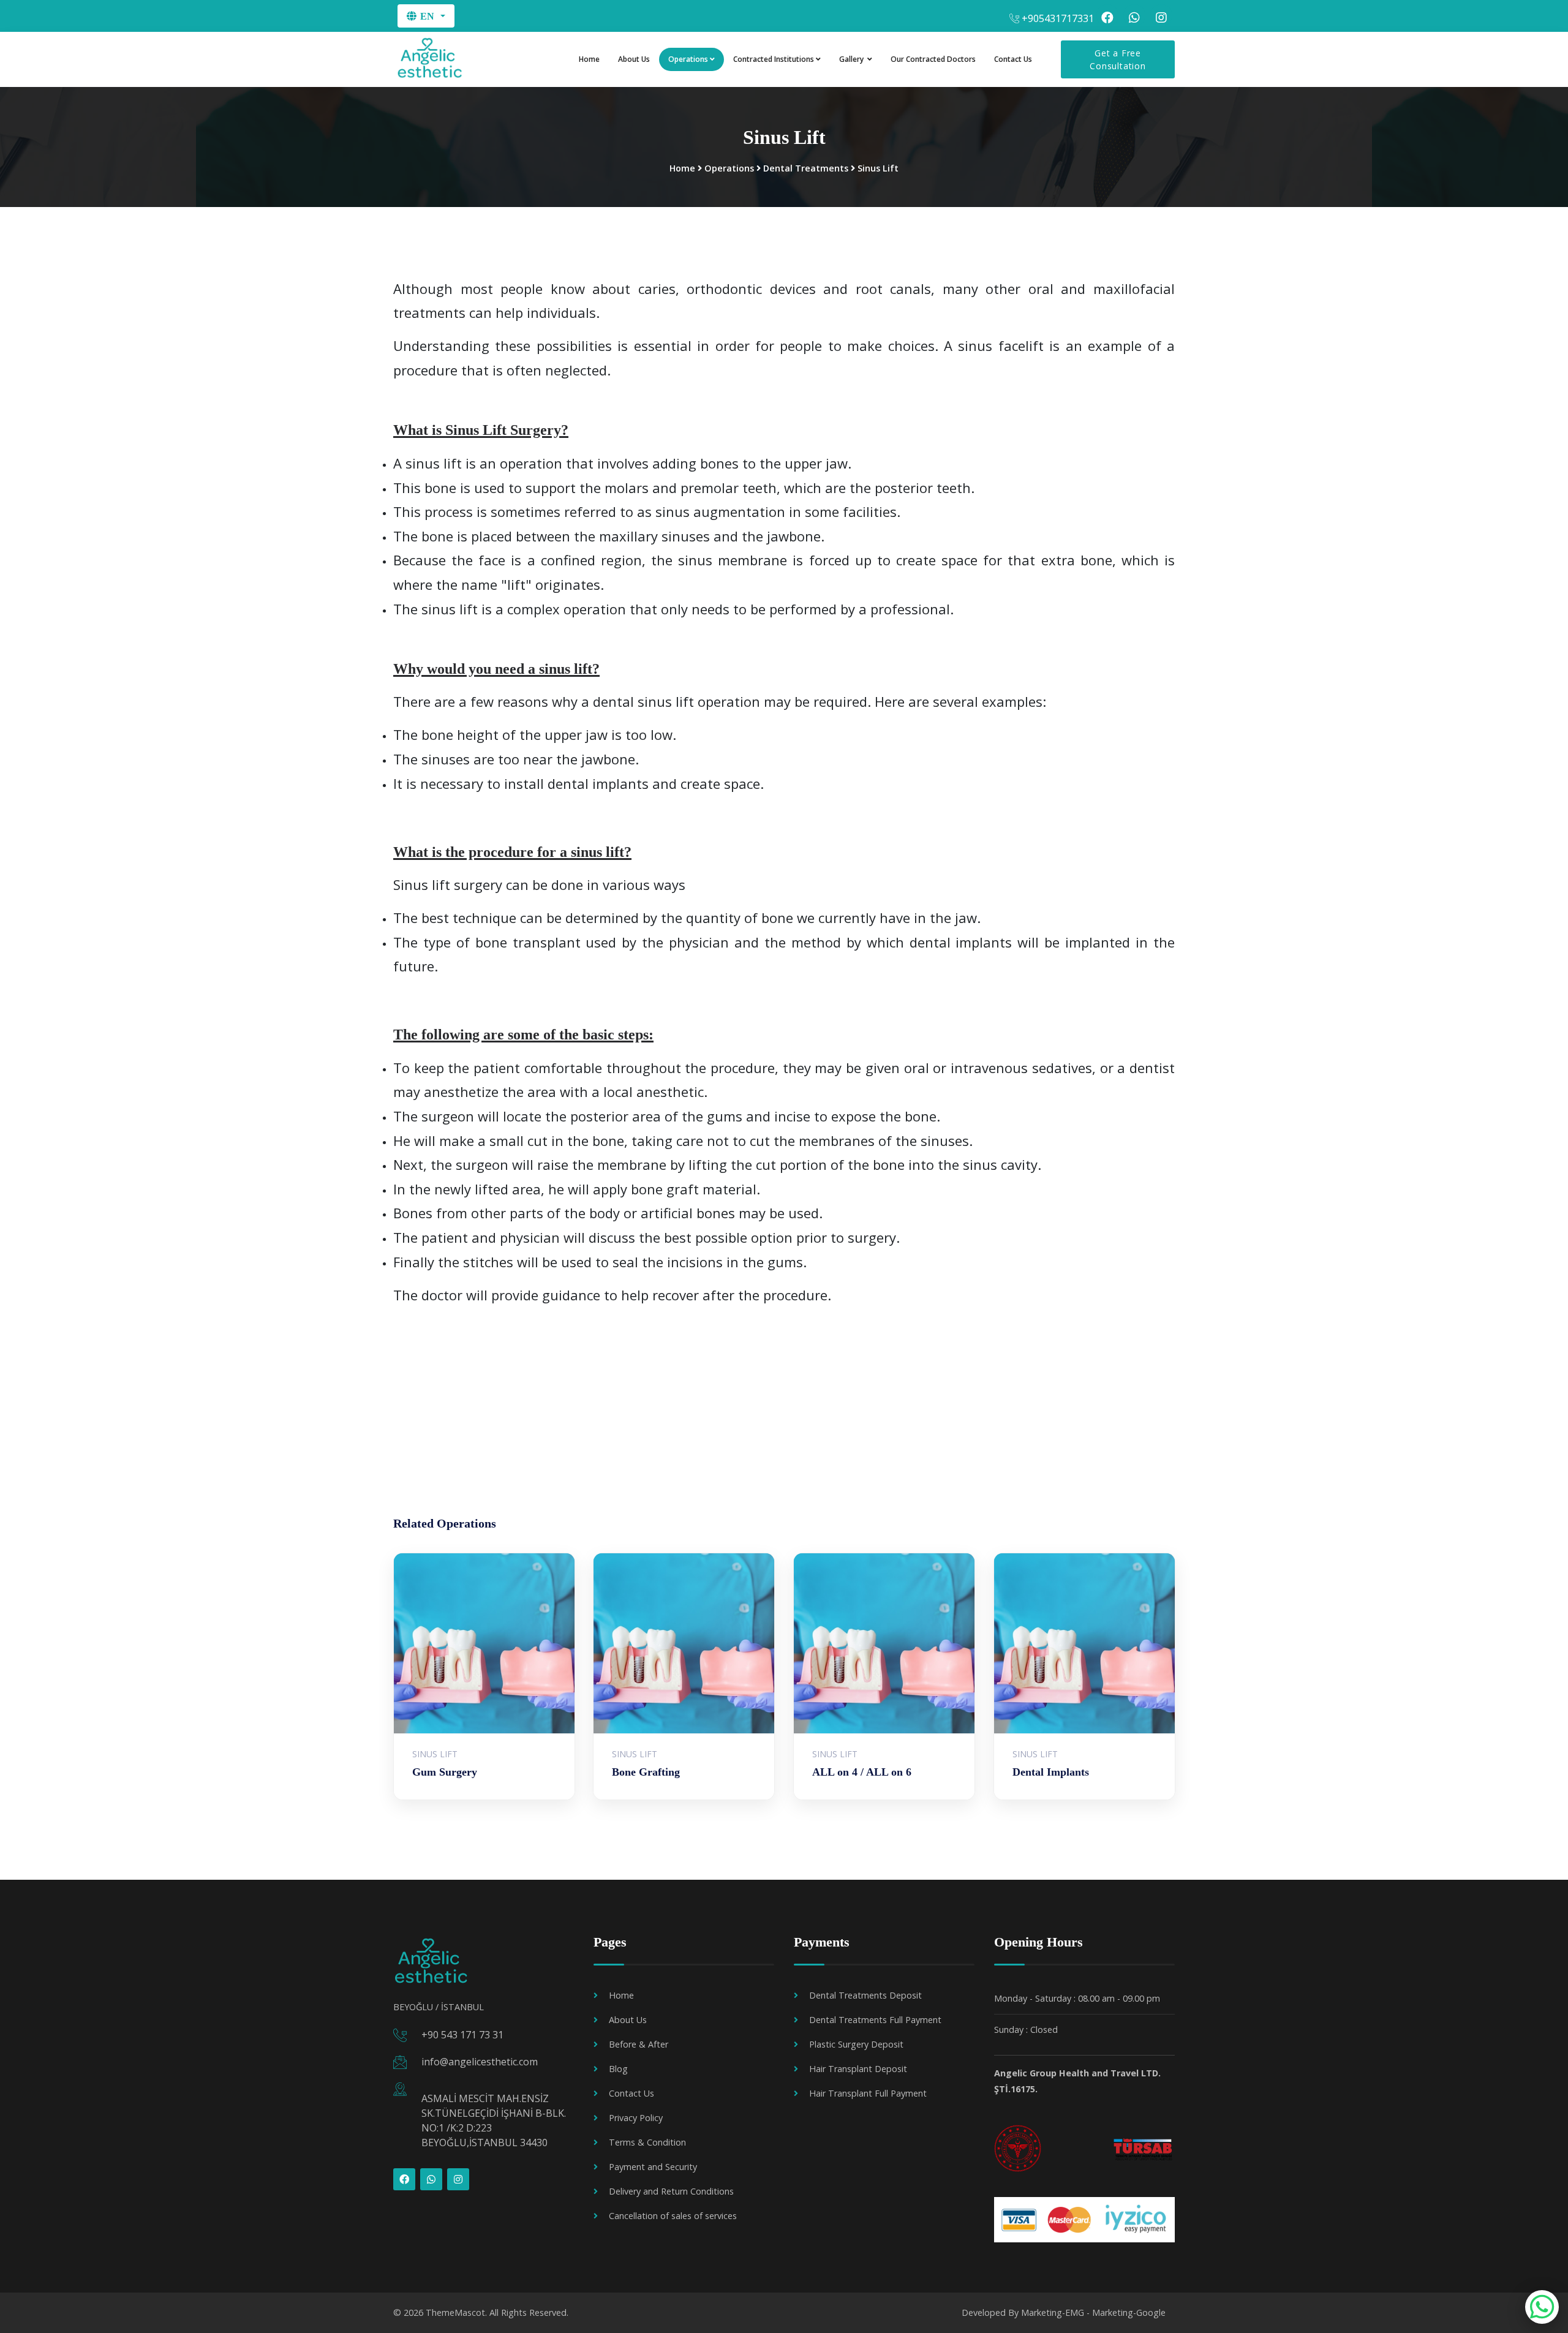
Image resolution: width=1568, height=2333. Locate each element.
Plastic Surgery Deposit (856, 2044)
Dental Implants (1051, 1772)
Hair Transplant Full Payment (868, 2093)
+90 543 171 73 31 (462, 2035)
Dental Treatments (806, 168)
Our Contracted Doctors (933, 59)
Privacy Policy (636, 2118)
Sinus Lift (878, 168)
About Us (634, 59)
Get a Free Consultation (1118, 59)
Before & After (639, 2044)
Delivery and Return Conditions (671, 2191)
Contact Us (1013, 59)
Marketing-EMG (1053, 2312)
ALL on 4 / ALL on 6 (862, 1772)
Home (589, 59)
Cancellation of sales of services (673, 2216)
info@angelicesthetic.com (480, 2062)
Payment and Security (653, 2167)
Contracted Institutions (774, 59)
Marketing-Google (1129, 2312)
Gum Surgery (445, 1772)
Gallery (852, 59)
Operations (688, 59)
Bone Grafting (646, 1772)
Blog (618, 2069)
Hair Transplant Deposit (858, 2069)
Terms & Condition (647, 2142)
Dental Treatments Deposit (865, 1995)
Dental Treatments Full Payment (875, 2020)
